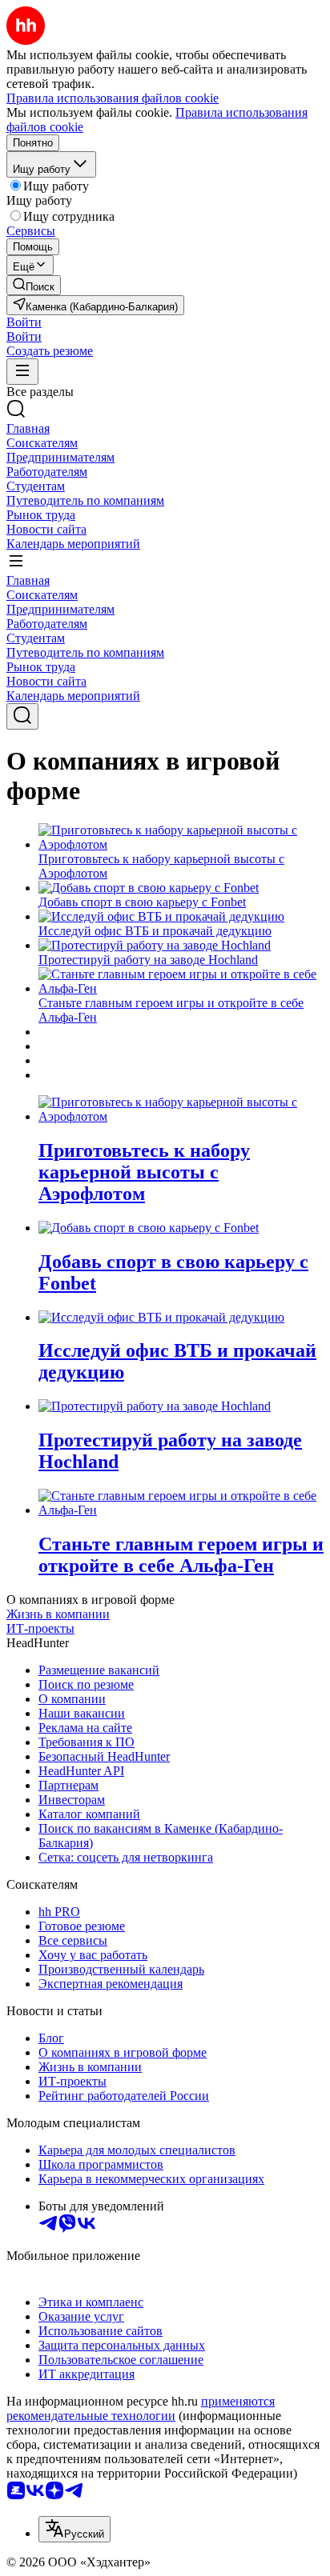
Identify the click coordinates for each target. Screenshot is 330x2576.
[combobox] (74, 2529)
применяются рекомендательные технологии (141, 2408)
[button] (24, 322)
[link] (34, 285)
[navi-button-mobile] (22, 372)
